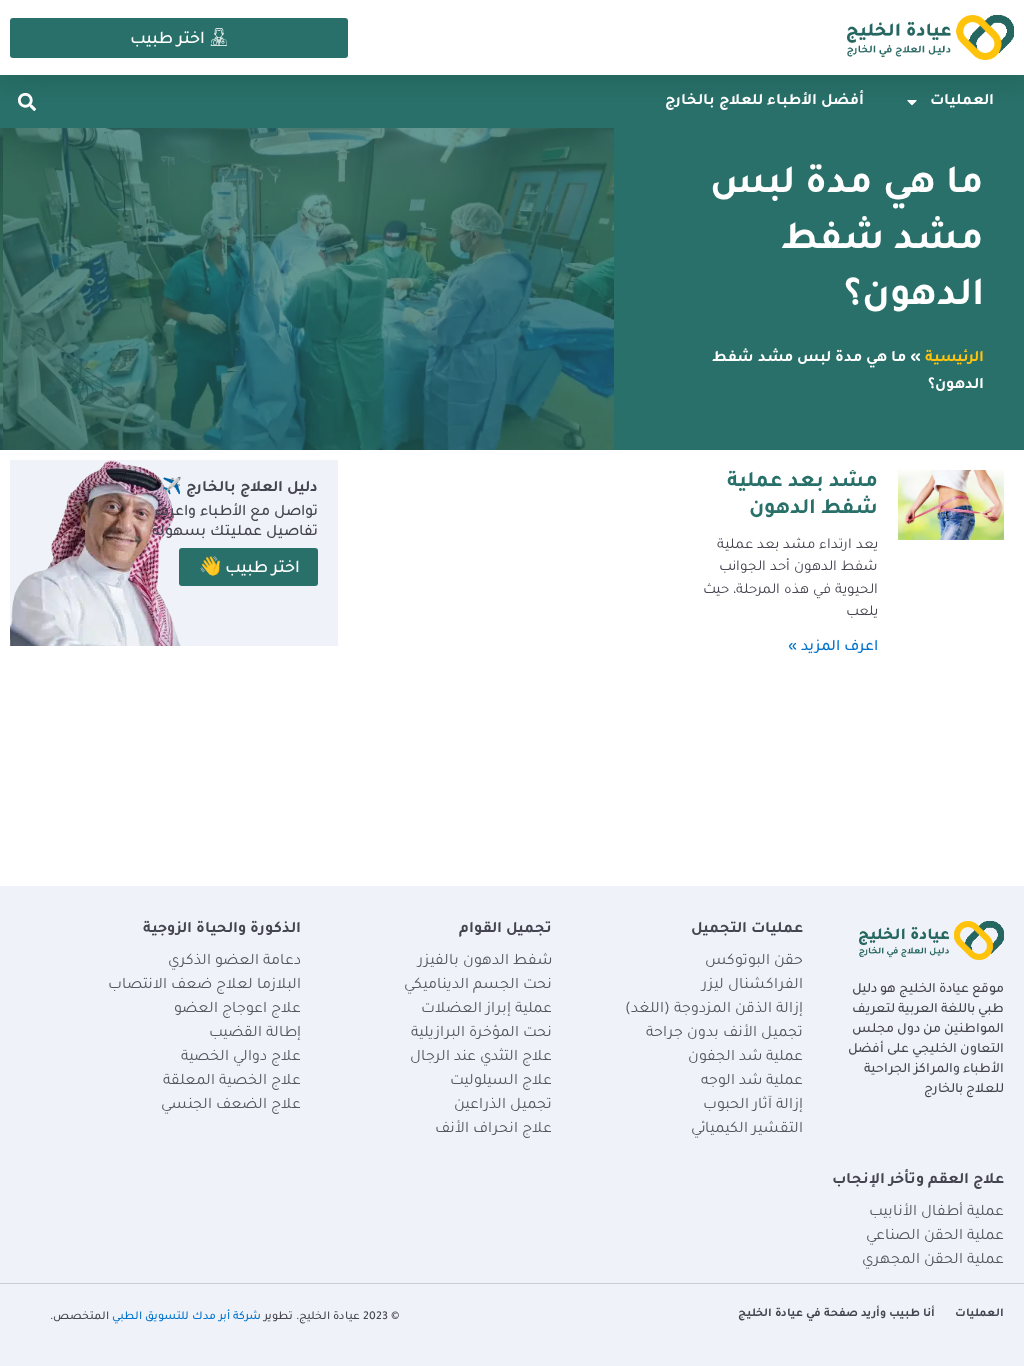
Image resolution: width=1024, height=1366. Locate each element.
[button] (26, 101)
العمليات (962, 102)
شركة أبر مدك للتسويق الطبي (186, 1317)
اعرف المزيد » (833, 648)
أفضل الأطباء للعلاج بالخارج (764, 102)
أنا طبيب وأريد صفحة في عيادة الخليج (836, 1314)
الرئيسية (954, 359)
